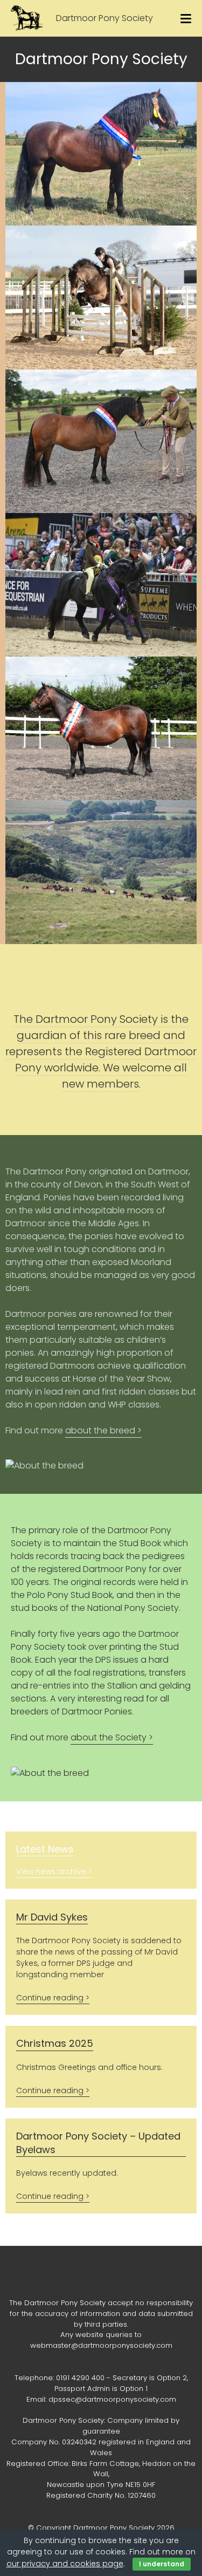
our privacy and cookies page (65, 2564)
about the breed (100, 1430)
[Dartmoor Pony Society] (27, 18)
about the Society (109, 1737)
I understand (162, 2564)
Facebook (101, 2276)
